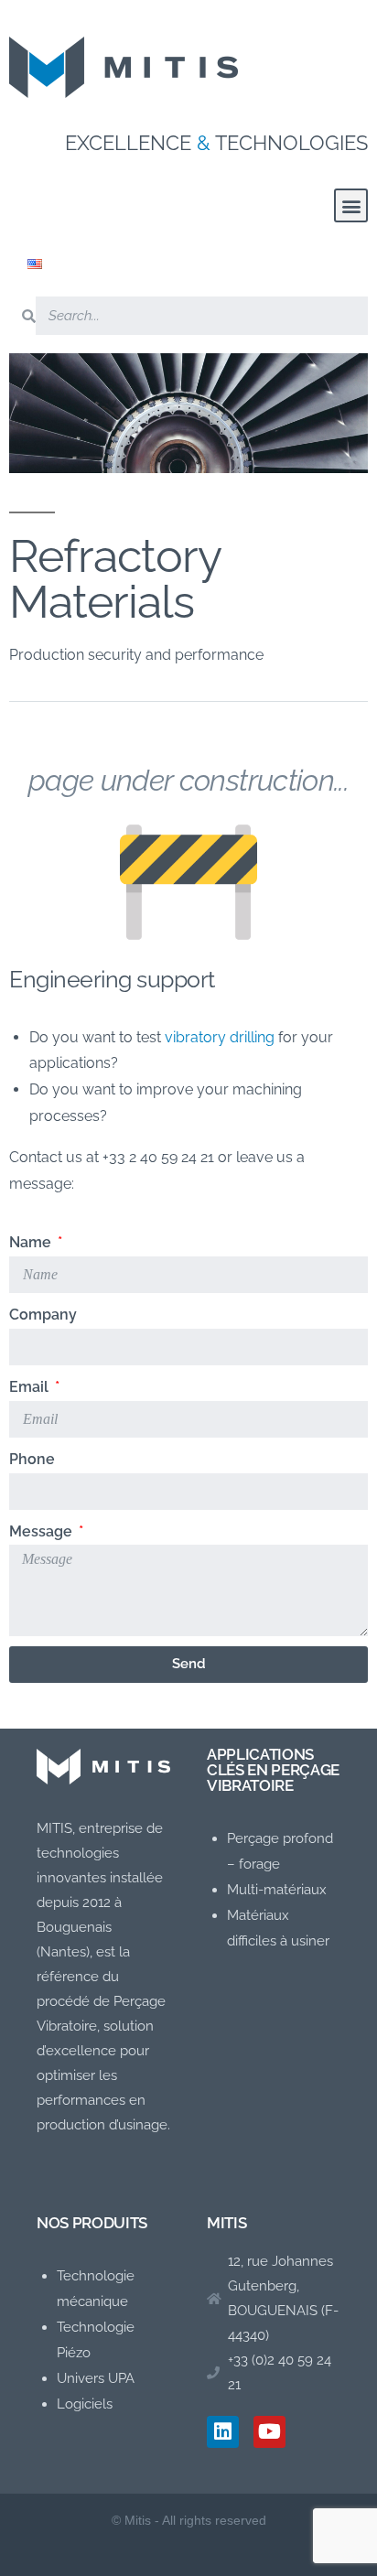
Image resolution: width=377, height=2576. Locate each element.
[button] (351, 205)
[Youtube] (269, 2432)
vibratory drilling (220, 1037)
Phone (32, 1459)
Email (31, 1387)
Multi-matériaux (277, 1890)
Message (43, 1531)
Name (32, 1242)
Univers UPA (96, 2378)
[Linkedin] (223, 2432)
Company (43, 1315)
